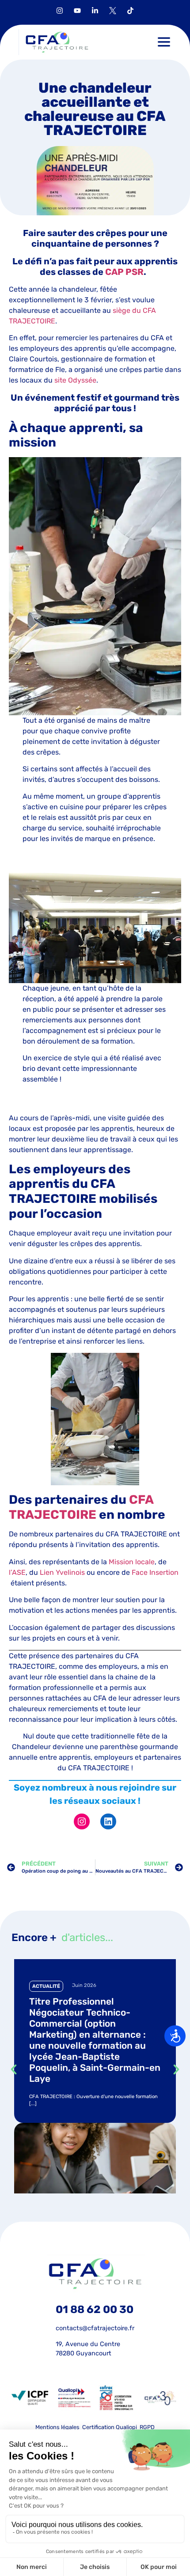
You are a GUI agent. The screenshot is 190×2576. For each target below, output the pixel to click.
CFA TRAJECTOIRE (81, 1507)
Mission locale (132, 1562)
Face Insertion (155, 1572)
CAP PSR (124, 272)
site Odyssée (74, 380)
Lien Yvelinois (62, 1572)
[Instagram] (82, 1821)
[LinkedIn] (108, 1821)
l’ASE (17, 1572)
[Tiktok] (130, 11)
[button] (164, 42)
